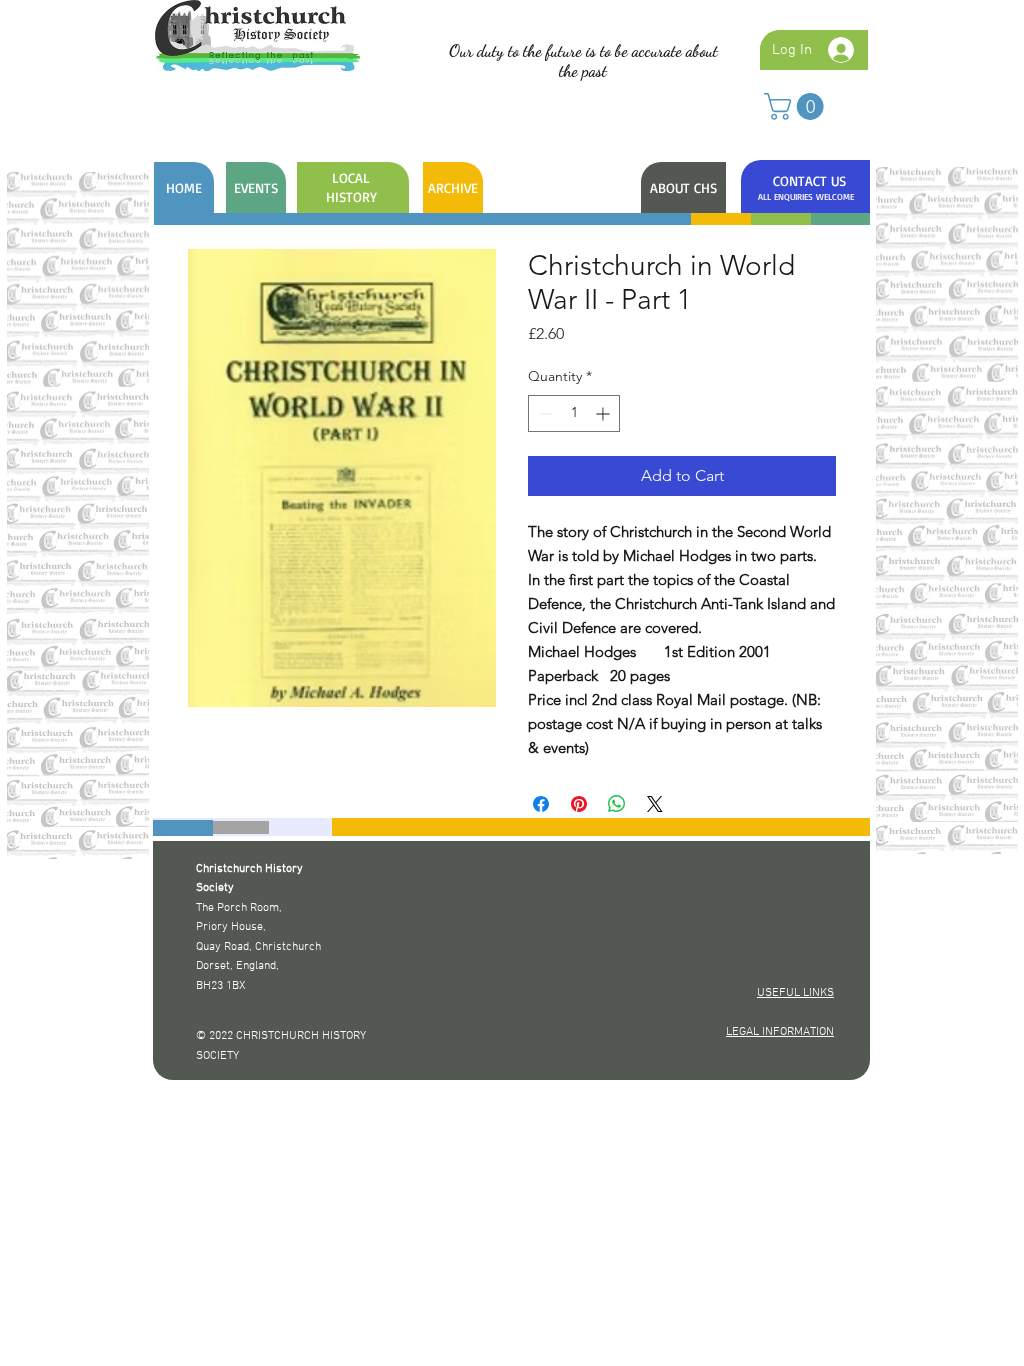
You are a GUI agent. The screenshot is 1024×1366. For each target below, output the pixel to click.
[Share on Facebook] (541, 804)
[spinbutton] (574, 413)
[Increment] (604, 413)
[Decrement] (543, 413)
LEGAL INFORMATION (780, 1032)
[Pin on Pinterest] (579, 804)
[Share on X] (655, 804)
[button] (797, 106)
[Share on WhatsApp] (617, 804)
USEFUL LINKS (795, 993)
